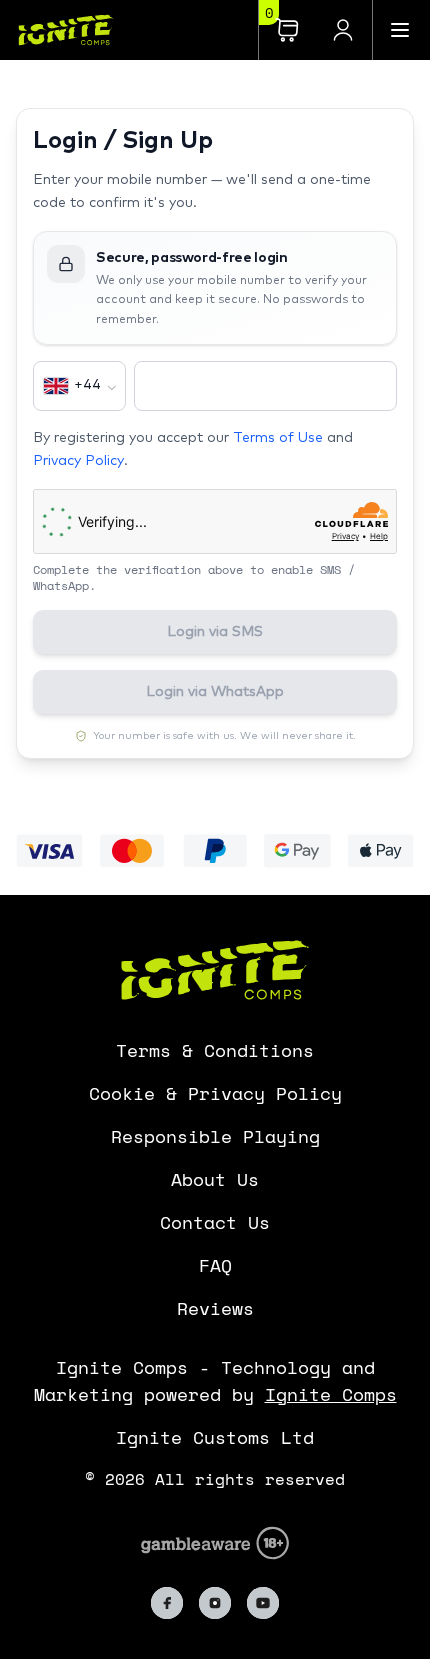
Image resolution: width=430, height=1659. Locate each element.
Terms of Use (278, 438)
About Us (215, 1179)
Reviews (215, 1308)
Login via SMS (215, 632)
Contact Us (215, 1222)
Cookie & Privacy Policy (215, 1093)
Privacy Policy (78, 461)
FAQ (215, 1265)
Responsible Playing (215, 1136)
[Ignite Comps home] (58, 29)
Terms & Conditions (215, 1050)
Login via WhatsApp (215, 692)
